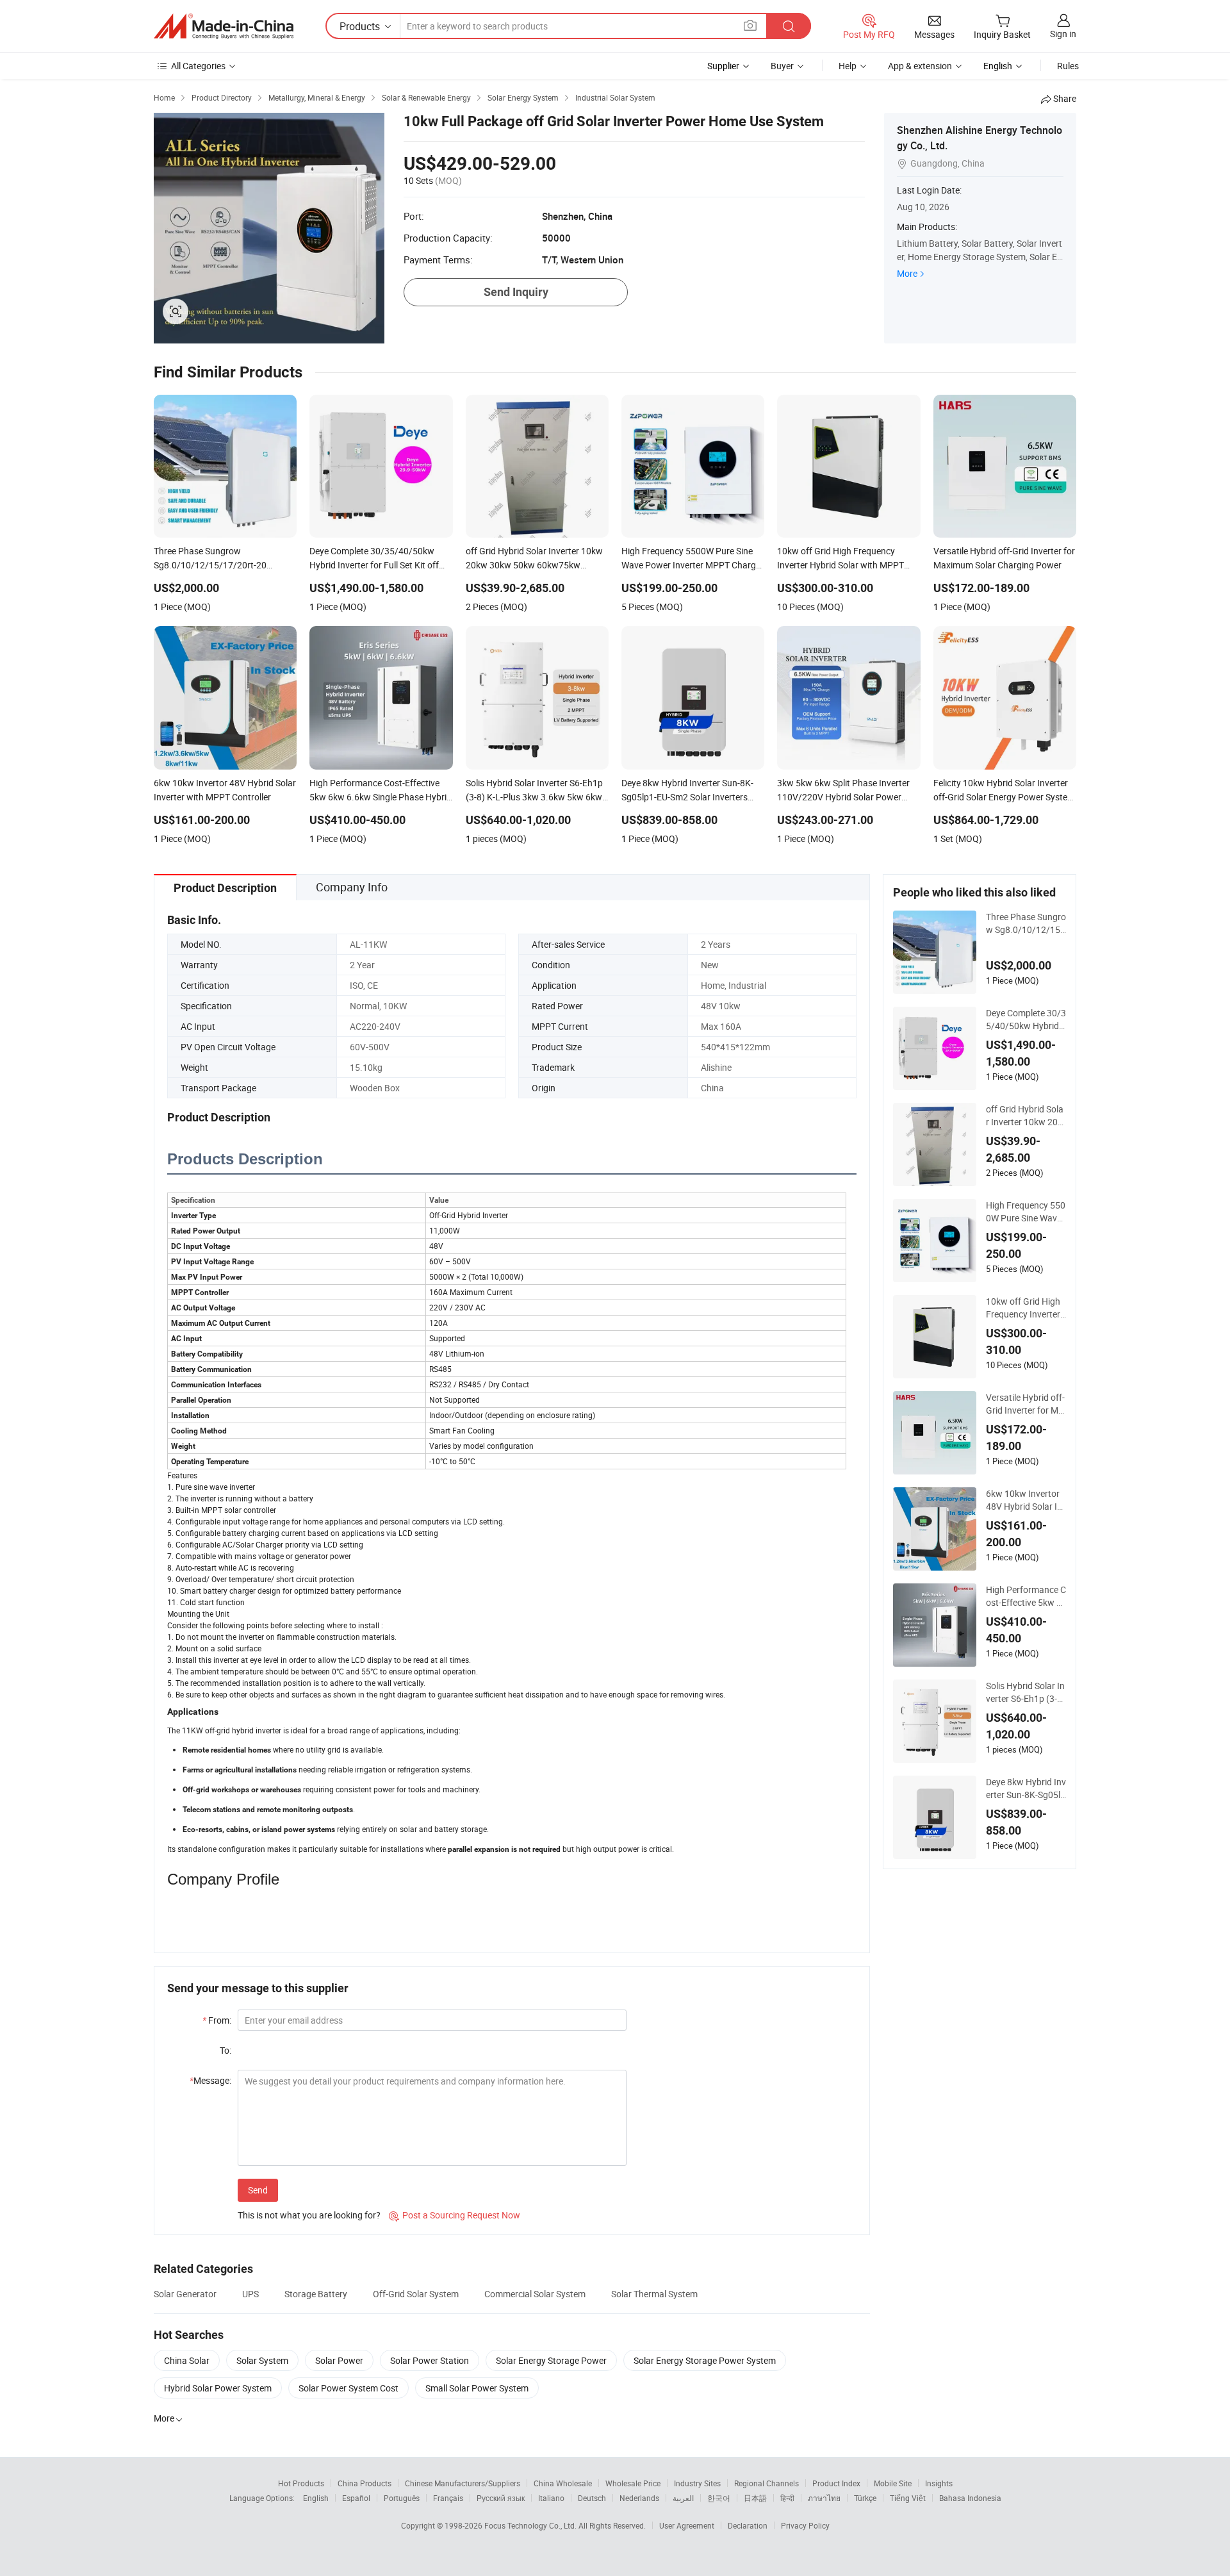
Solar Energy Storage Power (551, 2360)
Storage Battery (316, 2294)
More (907, 273)
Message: (210, 2080)
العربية (683, 2498)
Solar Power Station (430, 2360)
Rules (1068, 66)
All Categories (198, 66)
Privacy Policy (805, 2525)
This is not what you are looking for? (309, 2215)
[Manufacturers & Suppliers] (224, 26)
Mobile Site (893, 2483)
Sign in (1063, 34)
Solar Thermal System (654, 2294)
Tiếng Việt (908, 2498)
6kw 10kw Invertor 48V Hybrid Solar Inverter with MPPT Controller (1024, 1500)
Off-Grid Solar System (416, 2294)
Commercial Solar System (535, 2294)
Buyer (782, 66)
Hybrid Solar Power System (218, 2388)
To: (225, 2050)
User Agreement (687, 2525)
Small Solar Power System (477, 2388)
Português (402, 2498)
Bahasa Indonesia (970, 2498)
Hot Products (301, 2483)
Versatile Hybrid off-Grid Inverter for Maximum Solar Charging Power (1025, 1404)
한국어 (719, 2498)
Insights (939, 2483)
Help (848, 66)
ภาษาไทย (824, 2498)
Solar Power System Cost (348, 2388)
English (316, 2498)
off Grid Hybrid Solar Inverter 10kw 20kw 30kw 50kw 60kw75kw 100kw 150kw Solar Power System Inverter (1026, 1116)
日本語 (755, 2498)
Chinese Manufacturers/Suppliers (463, 2483)
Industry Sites (697, 2483)
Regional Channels (767, 2483)
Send (258, 2190)
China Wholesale (563, 2483)
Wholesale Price (633, 2483)
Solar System (262, 2360)
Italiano (551, 2498)
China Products (365, 2483)
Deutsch (592, 2498)
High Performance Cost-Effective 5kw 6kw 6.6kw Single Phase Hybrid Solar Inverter (1026, 1596)
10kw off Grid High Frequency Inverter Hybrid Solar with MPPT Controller (1025, 1308)
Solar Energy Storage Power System (705, 2360)
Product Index (836, 2483)
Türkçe (865, 2498)
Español (356, 2498)
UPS (250, 2294)
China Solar (187, 2360)
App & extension (920, 66)
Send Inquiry (516, 292)
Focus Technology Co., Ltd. (531, 2525)
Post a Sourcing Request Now (455, 2215)
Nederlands (639, 2498)
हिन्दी (787, 2498)
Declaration (748, 2525)
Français (448, 2498)
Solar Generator (185, 2294)
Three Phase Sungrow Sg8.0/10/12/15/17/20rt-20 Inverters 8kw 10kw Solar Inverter (1026, 923)
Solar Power (339, 2360)
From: (217, 2020)
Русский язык (501, 2498)
